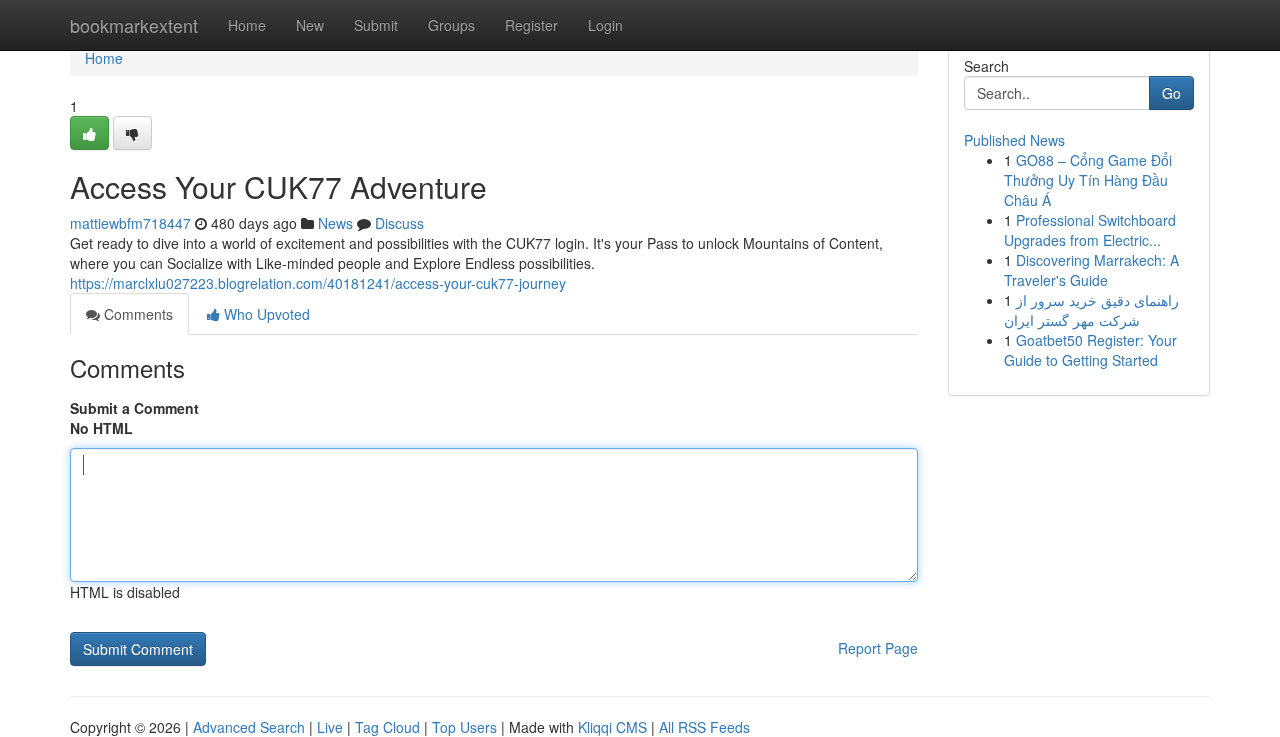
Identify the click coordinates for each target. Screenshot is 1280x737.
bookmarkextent (134, 25)
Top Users (464, 727)
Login (605, 25)
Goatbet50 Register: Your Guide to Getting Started (1090, 350)
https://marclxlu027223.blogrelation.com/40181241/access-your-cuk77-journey (318, 283)
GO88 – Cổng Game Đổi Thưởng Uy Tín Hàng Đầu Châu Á (1088, 180)
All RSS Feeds (704, 727)
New (310, 25)
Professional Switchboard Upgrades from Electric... (1090, 230)
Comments (136, 314)
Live (330, 727)
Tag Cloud (387, 727)
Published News (1014, 140)
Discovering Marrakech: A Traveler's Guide (1091, 270)
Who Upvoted (265, 314)
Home (247, 25)
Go (1171, 93)
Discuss (399, 223)
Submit (376, 25)
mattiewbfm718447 (130, 223)
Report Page (878, 648)
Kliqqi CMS (612, 727)
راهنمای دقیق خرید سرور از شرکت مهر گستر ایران (1091, 310)
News (335, 223)
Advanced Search (249, 727)
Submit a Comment (134, 408)
